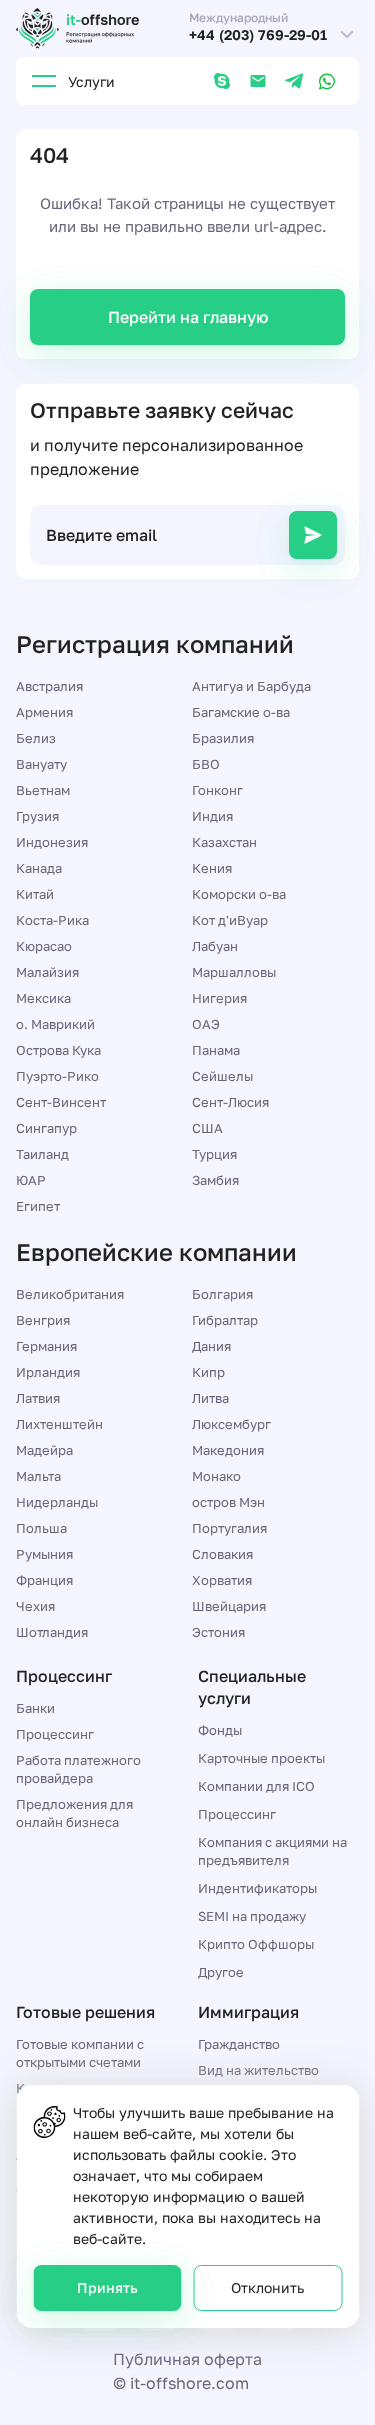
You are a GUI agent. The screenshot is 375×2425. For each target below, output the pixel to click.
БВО (206, 764)
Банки (35, 1708)
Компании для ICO (256, 1786)
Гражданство (239, 2044)
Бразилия (223, 738)
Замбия (215, 1180)
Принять (107, 2287)
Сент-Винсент (61, 1102)
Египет (38, 1206)
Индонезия (52, 842)
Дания (211, 1346)
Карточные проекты (261, 1758)
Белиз (36, 738)
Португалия (229, 1528)
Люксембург (231, 1424)
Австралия (49, 686)
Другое (221, 1972)
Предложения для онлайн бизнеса (74, 1813)
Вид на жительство (258, 2070)
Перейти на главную (188, 317)
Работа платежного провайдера (78, 1769)
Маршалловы (234, 972)
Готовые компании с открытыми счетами (80, 2053)
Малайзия (47, 972)
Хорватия (222, 1580)
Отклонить (267, 2287)
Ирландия (48, 1372)
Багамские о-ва (241, 712)
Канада (39, 868)
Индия (212, 816)
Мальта (38, 1476)
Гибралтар (225, 1320)
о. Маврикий (55, 1024)
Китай (35, 894)
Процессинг (55, 1734)
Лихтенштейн (59, 1424)
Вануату (41, 764)
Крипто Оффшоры (256, 1944)
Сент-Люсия (230, 1102)
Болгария (222, 1294)
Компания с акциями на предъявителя (272, 1851)
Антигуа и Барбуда (251, 686)
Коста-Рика (52, 920)
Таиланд (42, 1154)
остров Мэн (228, 1502)
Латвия (38, 1398)
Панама (216, 1050)
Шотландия (52, 1632)
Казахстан (224, 842)
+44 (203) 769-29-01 (258, 35)
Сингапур (46, 1128)
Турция (214, 1154)
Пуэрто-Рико (57, 1076)
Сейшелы (222, 1076)
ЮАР (31, 1180)
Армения (44, 712)
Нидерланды (57, 1502)
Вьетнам (43, 790)
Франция (44, 1580)
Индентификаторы (257, 1888)
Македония (228, 1450)
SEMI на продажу (252, 1916)
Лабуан (215, 946)
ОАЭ (206, 1024)
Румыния (44, 1554)
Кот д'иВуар (230, 920)
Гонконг (217, 790)
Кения (212, 868)
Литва (210, 1398)
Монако (216, 1476)
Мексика (43, 998)
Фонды (220, 1730)
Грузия (37, 816)
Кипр (208, 1372)
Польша (41, 1528)
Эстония (218, 1632)
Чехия (35, 1606)
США (207, 1128)
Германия (46, 1346)
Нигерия (219, 998)
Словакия (222, 1554)
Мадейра (44, 1450)
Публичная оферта (187, 2359)
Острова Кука (58, 1050)
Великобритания (70, 1294)
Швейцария (229, 1606)
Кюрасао (44, 946)
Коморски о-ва (239, 894)
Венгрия (43, 1320)
